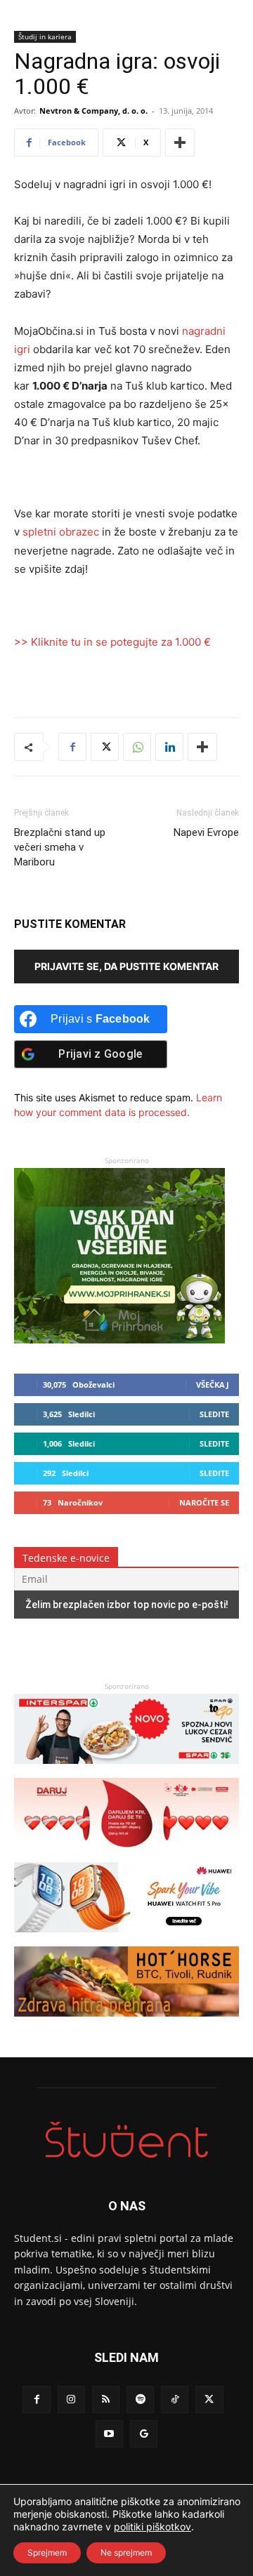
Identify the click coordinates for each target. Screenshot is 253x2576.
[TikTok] (175, 2399)
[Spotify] (140, 2399)
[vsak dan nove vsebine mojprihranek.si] (119, 1340)
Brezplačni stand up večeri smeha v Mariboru (60, 847)
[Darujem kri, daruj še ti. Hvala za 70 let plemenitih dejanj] (126, 1855)
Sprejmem (47, 2552)
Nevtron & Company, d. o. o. (93, 111)
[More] (180, 142)
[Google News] (144, 2434)
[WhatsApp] (137, 747)
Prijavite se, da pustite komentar (126, 966)
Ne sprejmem (126, 2552)
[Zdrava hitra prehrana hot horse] (126, 2023)
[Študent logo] (126, 2140)
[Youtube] (109, 2434)
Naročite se (204, 1502)
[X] (105, 747)
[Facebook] (72, 747)
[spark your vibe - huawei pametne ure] (126, 1939)
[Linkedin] (169, 747)
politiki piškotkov (153, 2527)
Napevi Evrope (206, 832)
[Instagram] (71, 2399)
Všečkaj (213, 1385)
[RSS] (106, 2399)
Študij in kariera (45, 36)
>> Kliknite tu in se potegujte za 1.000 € (112, 642)
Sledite (214, 1414)
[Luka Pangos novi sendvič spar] (126, 1771)
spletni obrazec (61, 532)
